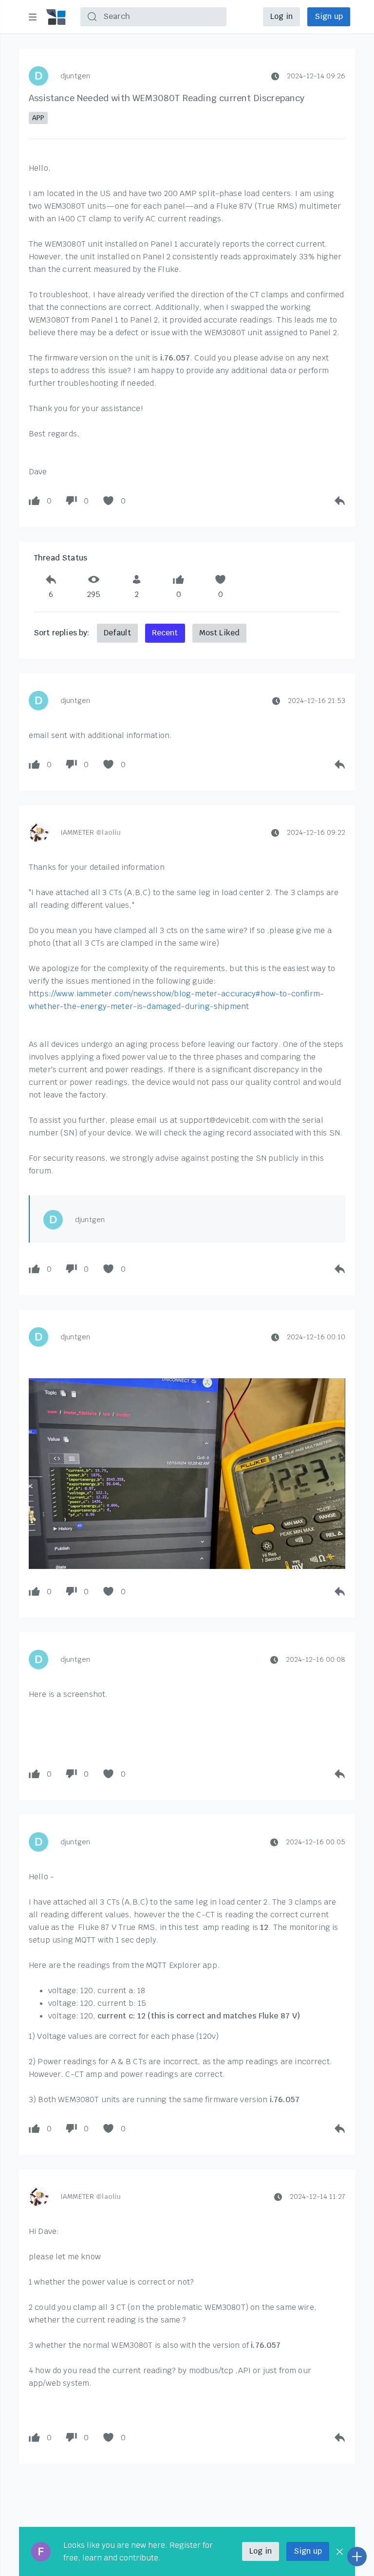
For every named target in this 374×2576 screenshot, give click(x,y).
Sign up (329, 16)
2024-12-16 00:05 (316, 1842)
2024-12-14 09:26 (316, 76)
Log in (281, 16)
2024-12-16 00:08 (316, 1659)
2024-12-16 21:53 (317, 701)
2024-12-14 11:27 (318, 2197)
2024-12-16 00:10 (316, 1337)
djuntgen (75, 76)
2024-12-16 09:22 (316, 832)
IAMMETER (91, 832)
